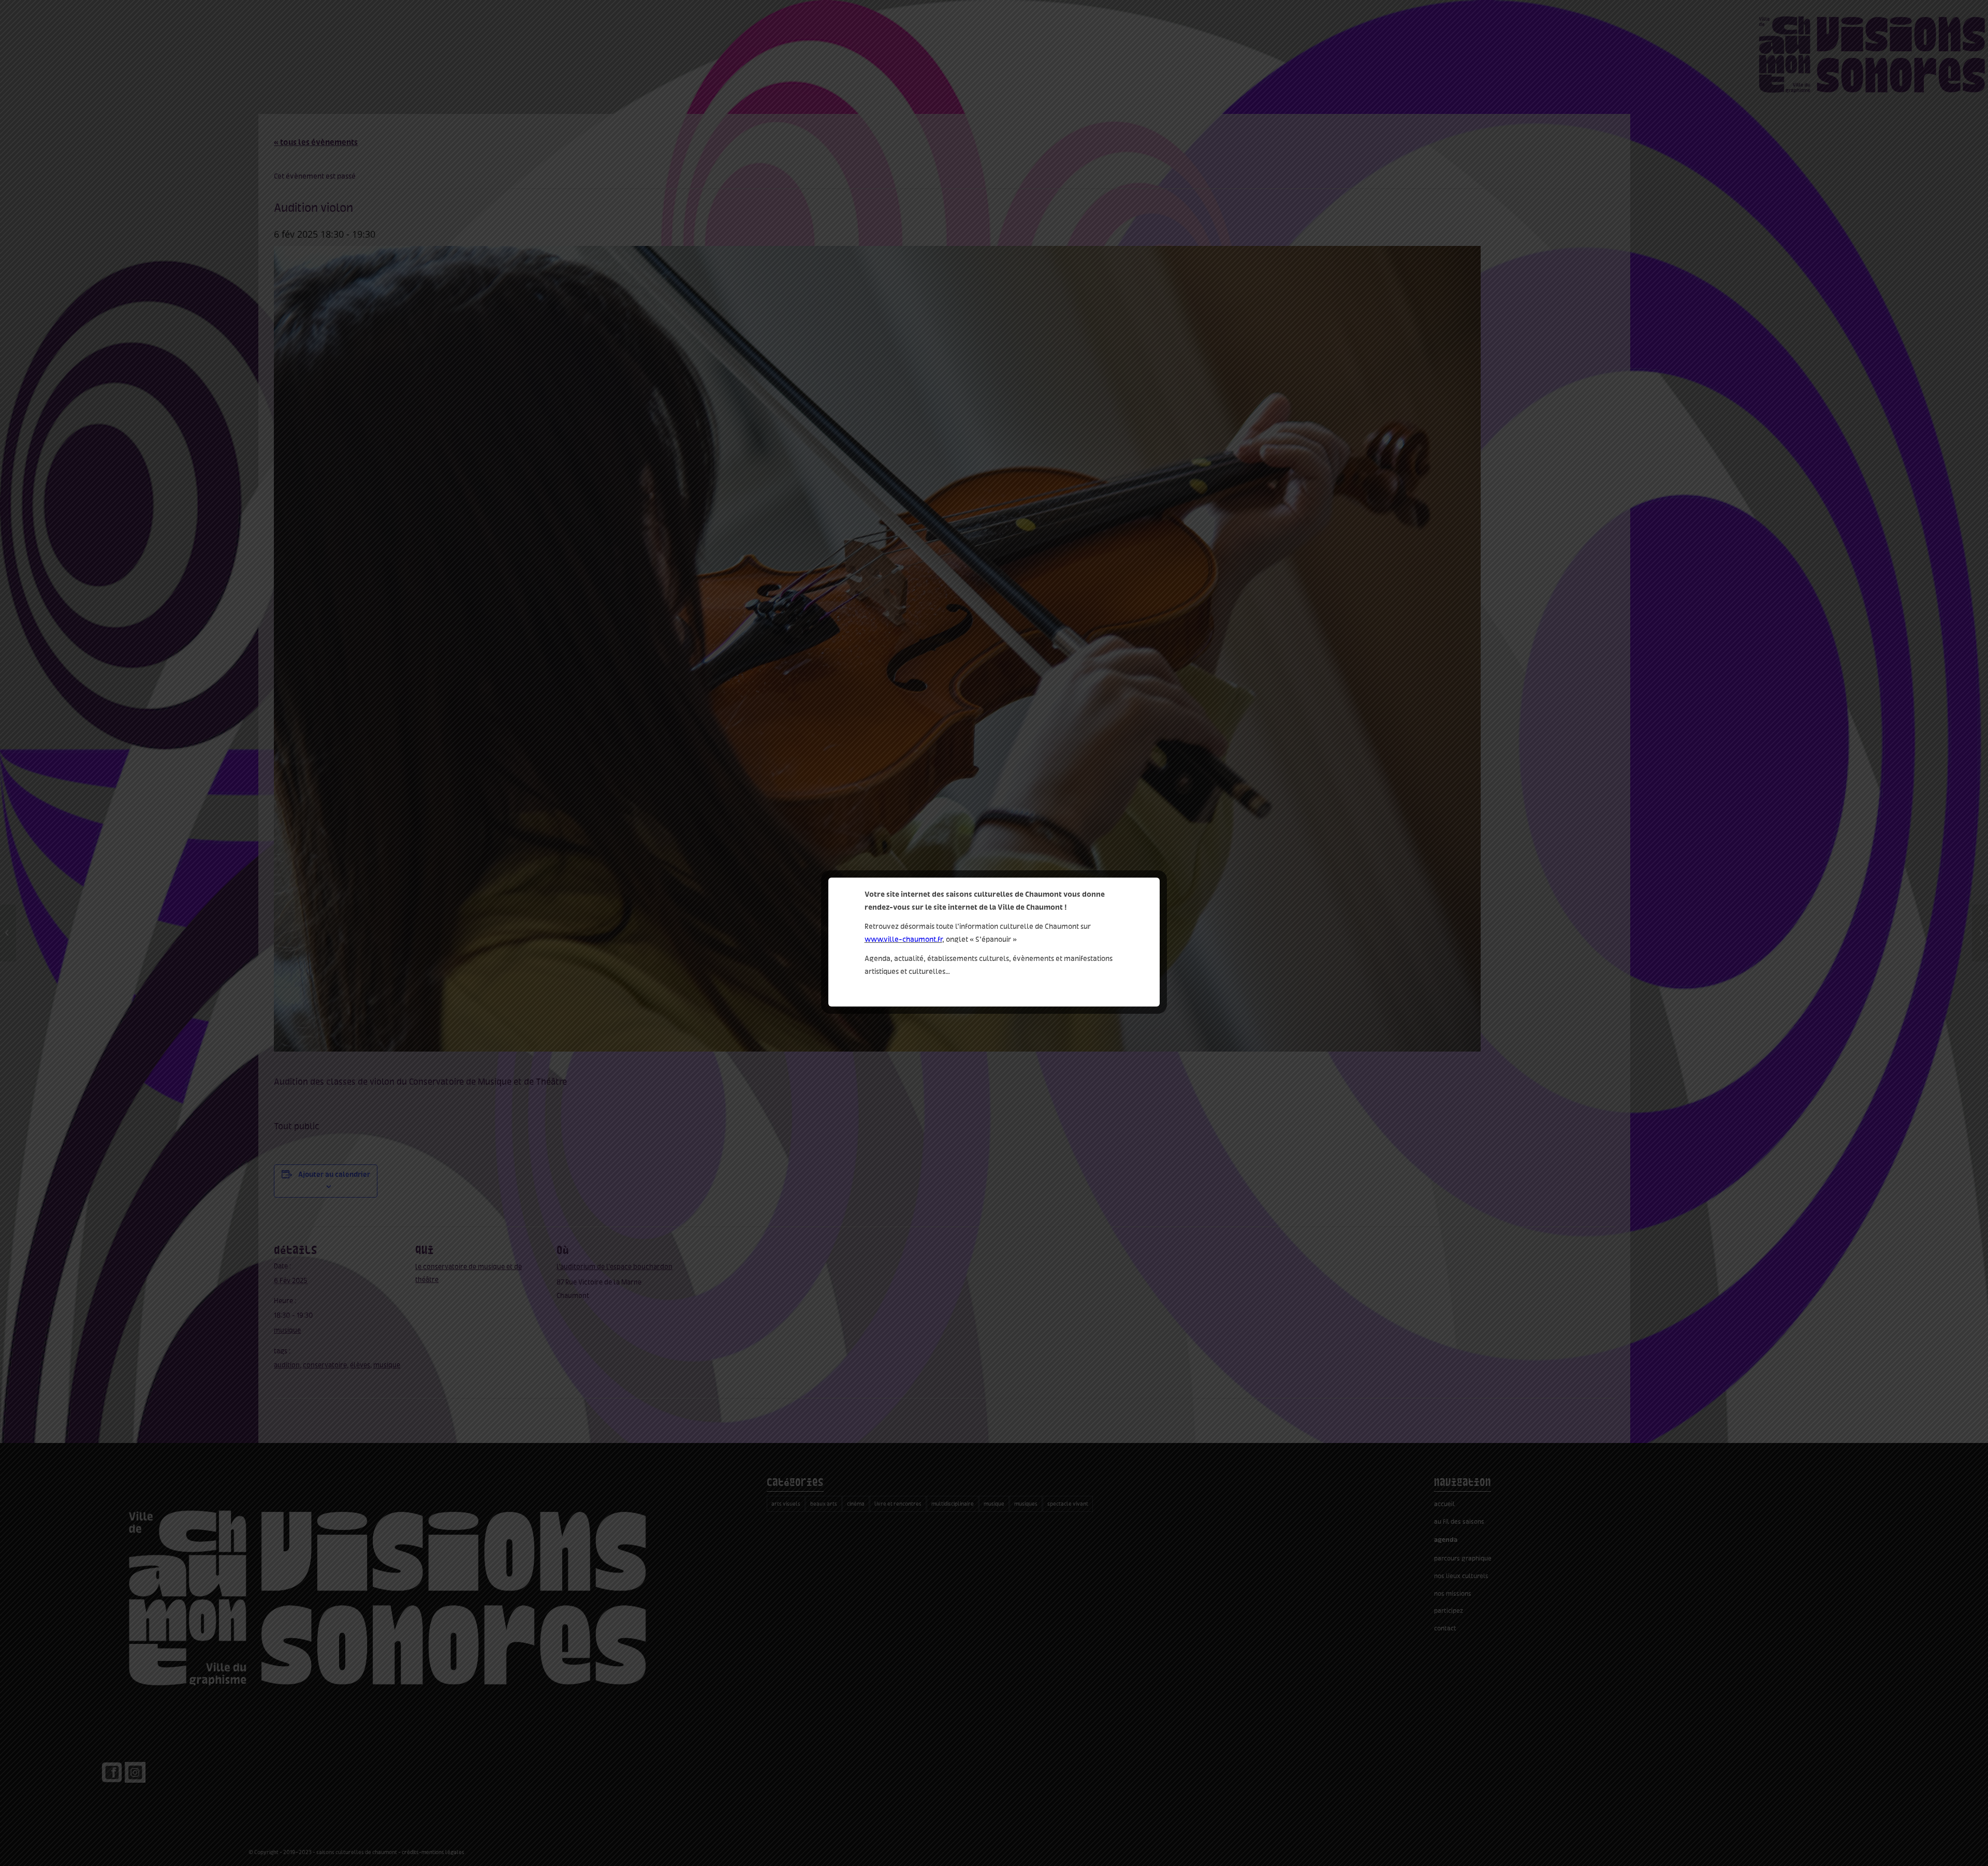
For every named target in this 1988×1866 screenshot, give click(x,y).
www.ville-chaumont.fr (903, 939)
